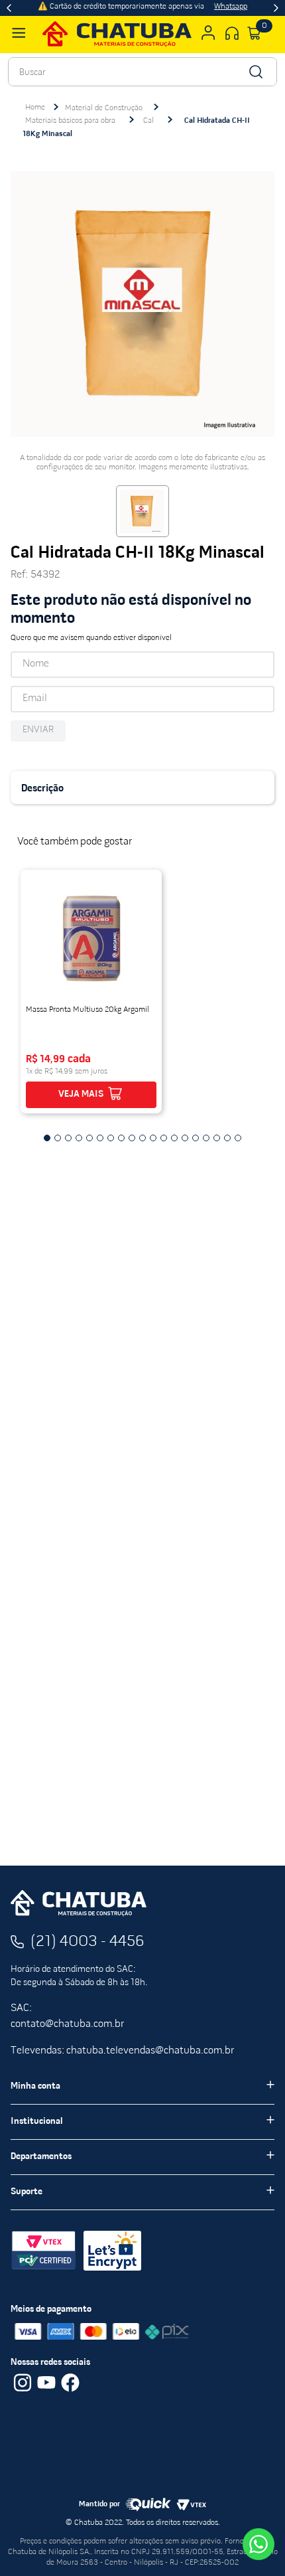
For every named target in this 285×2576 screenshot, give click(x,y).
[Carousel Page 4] (79, 1138)
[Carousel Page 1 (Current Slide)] (47, 1138)
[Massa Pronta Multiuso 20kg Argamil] (91, 938)
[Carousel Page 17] (217, 1138)
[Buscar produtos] (255, 72)
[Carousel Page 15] (196, 1138)
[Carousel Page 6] (100, 1138)
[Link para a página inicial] (35, 108)
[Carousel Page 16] (206, 1138)
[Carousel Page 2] (58, 1138)
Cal (148, 121)
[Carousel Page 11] (153, 1138)
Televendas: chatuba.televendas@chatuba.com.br (122, 2051)
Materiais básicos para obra (70, 121)
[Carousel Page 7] (111, 1138)
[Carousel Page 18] (227, 1138)
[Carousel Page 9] (132, 1138)
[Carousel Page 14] (185, 1138)
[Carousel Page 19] (238, 1138)
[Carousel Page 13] (174, 1138)
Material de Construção (104, 108)
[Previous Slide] (9, 8)
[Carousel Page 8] (121, 1138)
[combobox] (142, 72)
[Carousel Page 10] (142, 1138)
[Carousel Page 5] (89, 1138)
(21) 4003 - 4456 (87, 1942)
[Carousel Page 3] (68, 1138)
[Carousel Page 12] (164, 1138)
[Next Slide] (276, 8)
